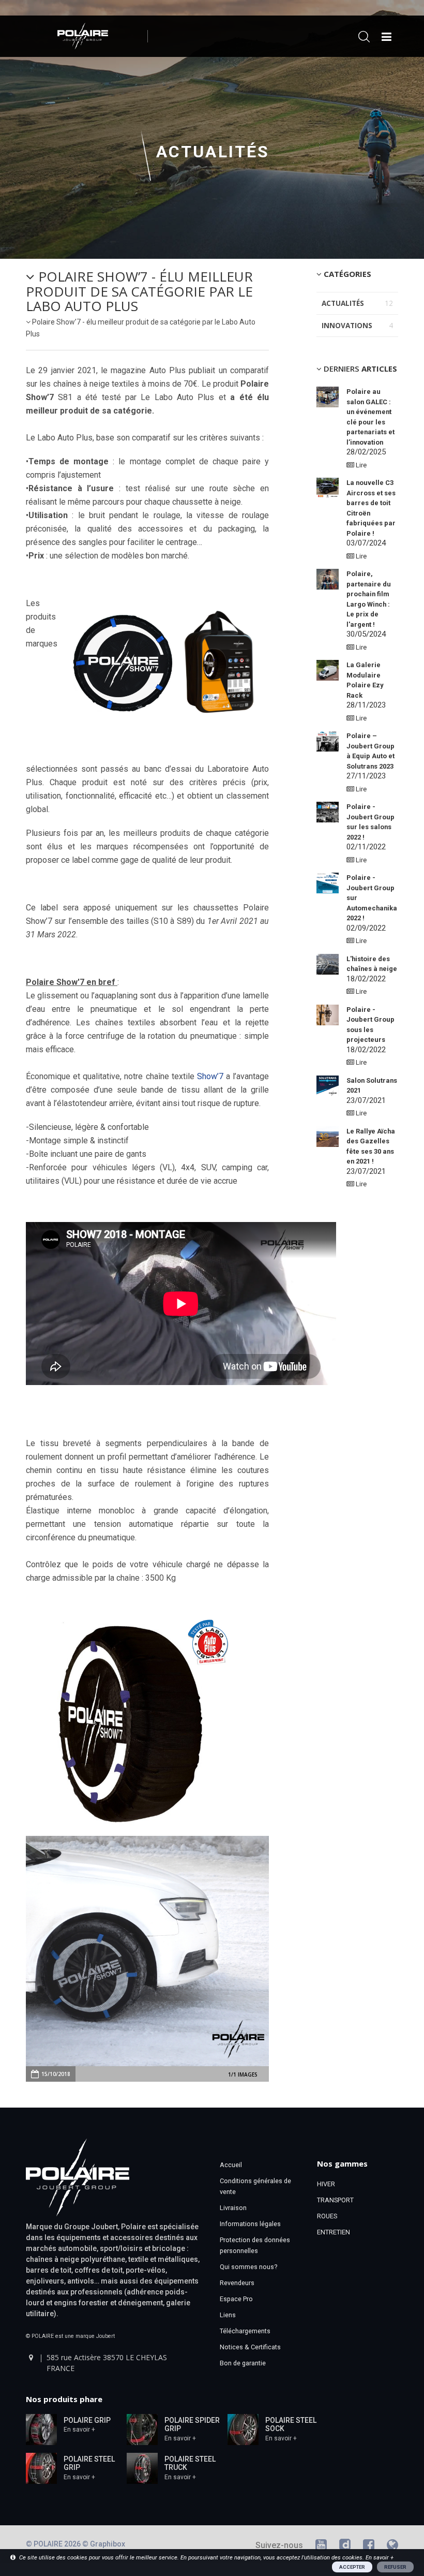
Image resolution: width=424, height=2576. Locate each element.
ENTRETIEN (334, 2232)
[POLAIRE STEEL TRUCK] (142, 2467)
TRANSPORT (335, 2200)
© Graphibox (104, 2544)
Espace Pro (236, 2299)
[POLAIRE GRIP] (41, 2428)
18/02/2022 (372, 969)
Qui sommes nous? (248, 2267)
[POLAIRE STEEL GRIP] (41, 2467)
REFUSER (395, 2567)
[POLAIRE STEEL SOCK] (243, 2428)
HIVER (326, 2184)
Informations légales (250, 2224)
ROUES (327, 2216)
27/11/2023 (370, 756)
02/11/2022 (370, 827)
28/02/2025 (370, 422)
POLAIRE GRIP (87, 2420)
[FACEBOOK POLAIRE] (369, 2547)
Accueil (231, 2165)
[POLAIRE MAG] (392, 2547)
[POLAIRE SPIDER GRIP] (142, 2428)
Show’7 (210, 1076)
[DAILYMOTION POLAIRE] (345, 2547)
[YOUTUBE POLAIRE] (321, 2547)
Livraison (233, 2208)
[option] (147, 1951)
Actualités (213, 152)
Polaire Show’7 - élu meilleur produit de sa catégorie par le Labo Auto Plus (139, 291)
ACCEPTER (352, 2567)
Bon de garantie (243, 2363)
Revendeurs (237, 2283)
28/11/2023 (366, 685)
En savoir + (79, 2430)
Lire (360, 465)
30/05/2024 (369, 604)
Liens (228, 2315)
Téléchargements (245, 2331)
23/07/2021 (371, 1152)
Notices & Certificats (250, 2347)
